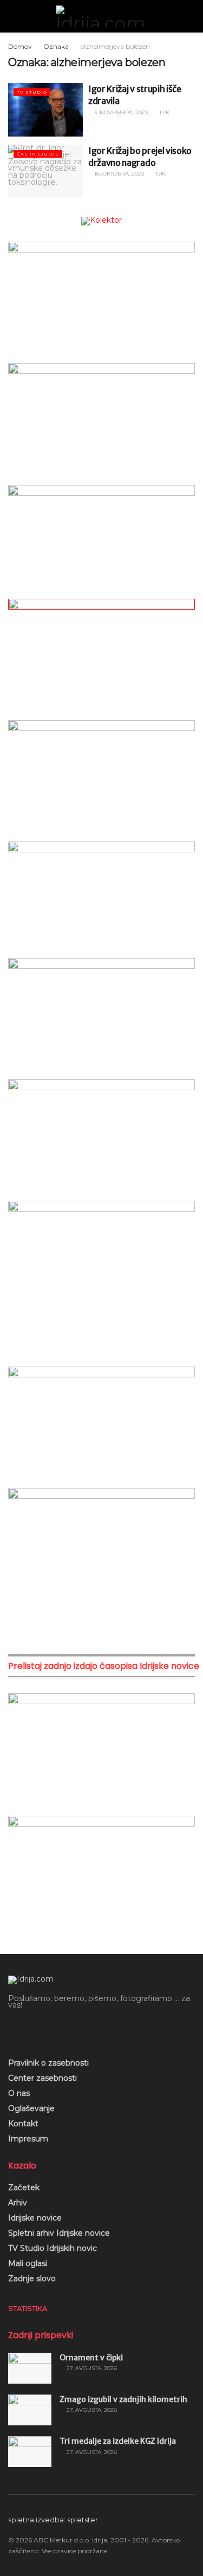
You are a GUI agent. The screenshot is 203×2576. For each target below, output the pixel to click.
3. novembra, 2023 (120, 112)
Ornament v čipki (91, 2358)
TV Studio (32, 92)
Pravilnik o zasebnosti (48, 2063)
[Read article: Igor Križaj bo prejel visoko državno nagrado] (45, 171)
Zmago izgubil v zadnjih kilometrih (123, 2399)
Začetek (24, 2187)
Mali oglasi (28, 2263)
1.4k (163, 112)
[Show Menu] (13, 16)
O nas (19, 2093)
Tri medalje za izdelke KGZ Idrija (118, 2441)
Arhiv (18, 2203)
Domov (20, 46)
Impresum (28, 2139)
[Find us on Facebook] (12, 2029)
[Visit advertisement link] (101, 221)
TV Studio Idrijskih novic (53, 2248)
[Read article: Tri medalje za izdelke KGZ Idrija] (30, 2452)
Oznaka (56, 46)
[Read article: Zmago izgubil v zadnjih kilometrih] (30, 2410)
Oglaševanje (31, 2108)
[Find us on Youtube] (30, 2029)
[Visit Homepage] (102, 16)
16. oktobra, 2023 (118, 174)
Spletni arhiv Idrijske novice (59, 2233)
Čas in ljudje (38, 154)
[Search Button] (190, 16)
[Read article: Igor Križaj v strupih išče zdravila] (45, 110)
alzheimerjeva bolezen (115, 46)
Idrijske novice (35, 2218)
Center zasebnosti (42, 2078)
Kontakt (23, 2124)
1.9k (160, 174)
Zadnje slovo (32, 2279)
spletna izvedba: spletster (53, 2520)
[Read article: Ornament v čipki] (30, 2368)
